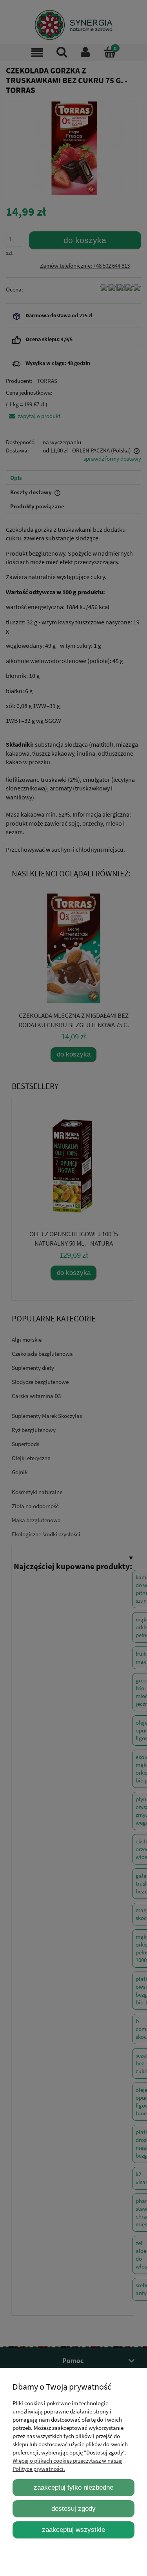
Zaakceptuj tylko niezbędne (73, 2487)
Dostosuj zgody (73, 2508)
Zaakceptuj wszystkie (73, 2530)
